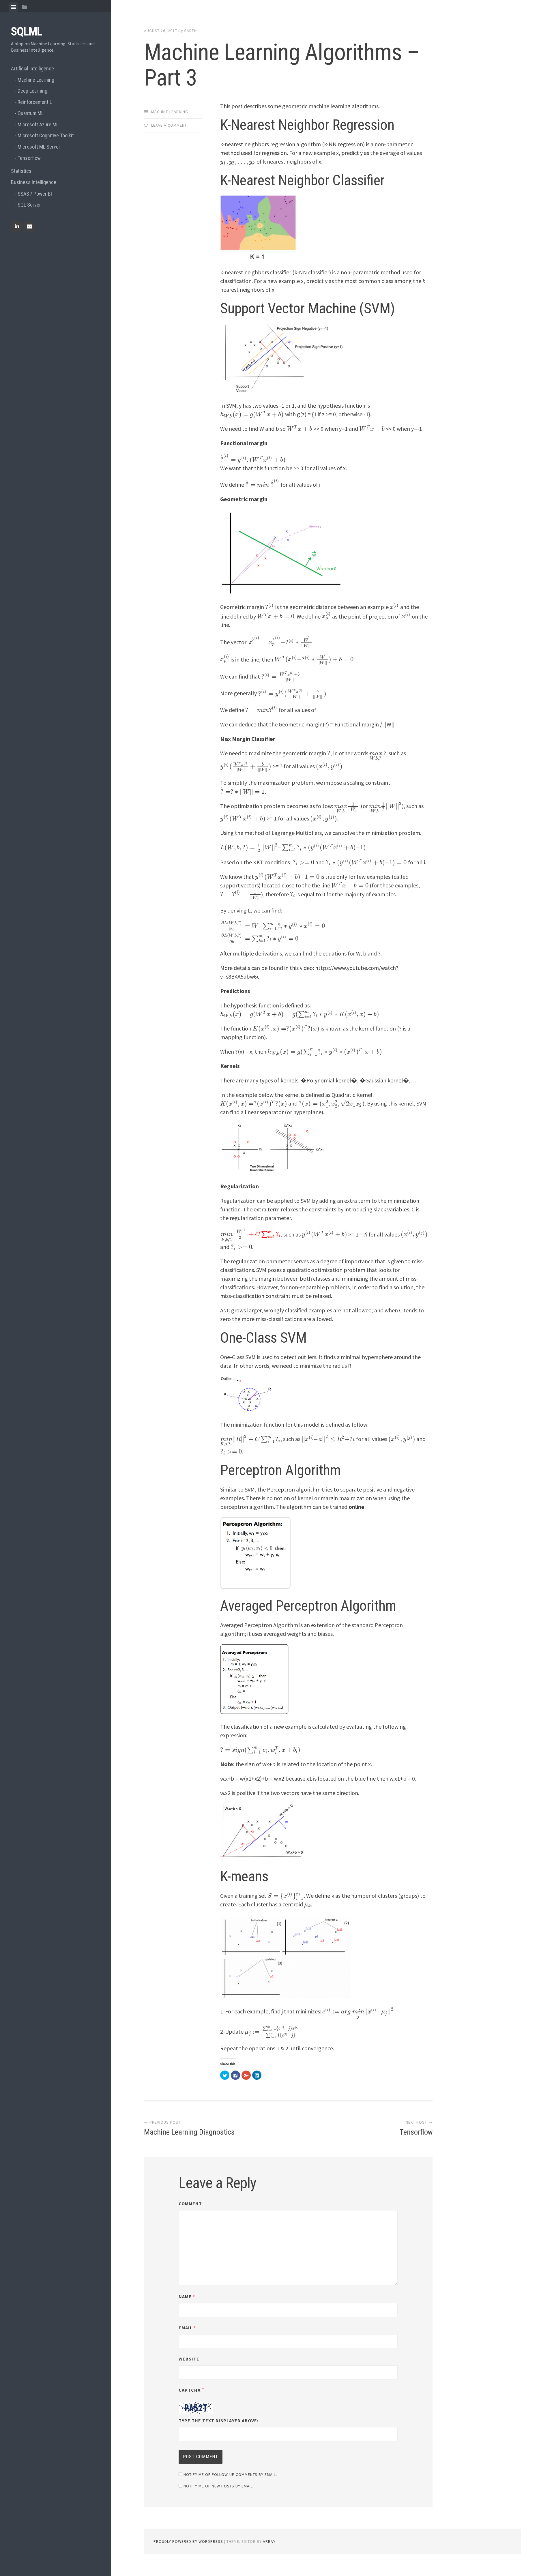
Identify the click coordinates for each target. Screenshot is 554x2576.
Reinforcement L (35, 102)
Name (187, 2296)
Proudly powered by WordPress (188, 2541)
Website (189, 2359)
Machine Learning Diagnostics (189, 2132)
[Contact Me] (29, 226)
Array (269, 2541)
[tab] (13, 7)
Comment (190, 2204)
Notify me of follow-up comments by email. (230, 2474)
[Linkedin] (17, 226)
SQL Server (29, 205)
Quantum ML (31, 113)
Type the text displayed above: (219, 2420)
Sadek (190, 31)
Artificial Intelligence (32, 69)
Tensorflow (29, 158)
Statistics (21, 171)
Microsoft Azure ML (38, 124)
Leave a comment (169, 125)
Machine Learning (36, 80)
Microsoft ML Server (39, 147)
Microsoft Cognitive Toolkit (46, 135)
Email (187, 2328)
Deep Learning (32, 91)
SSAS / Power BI (35, 194)
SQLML (27, 32)
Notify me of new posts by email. (219, 2486)
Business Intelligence (34, 182)
